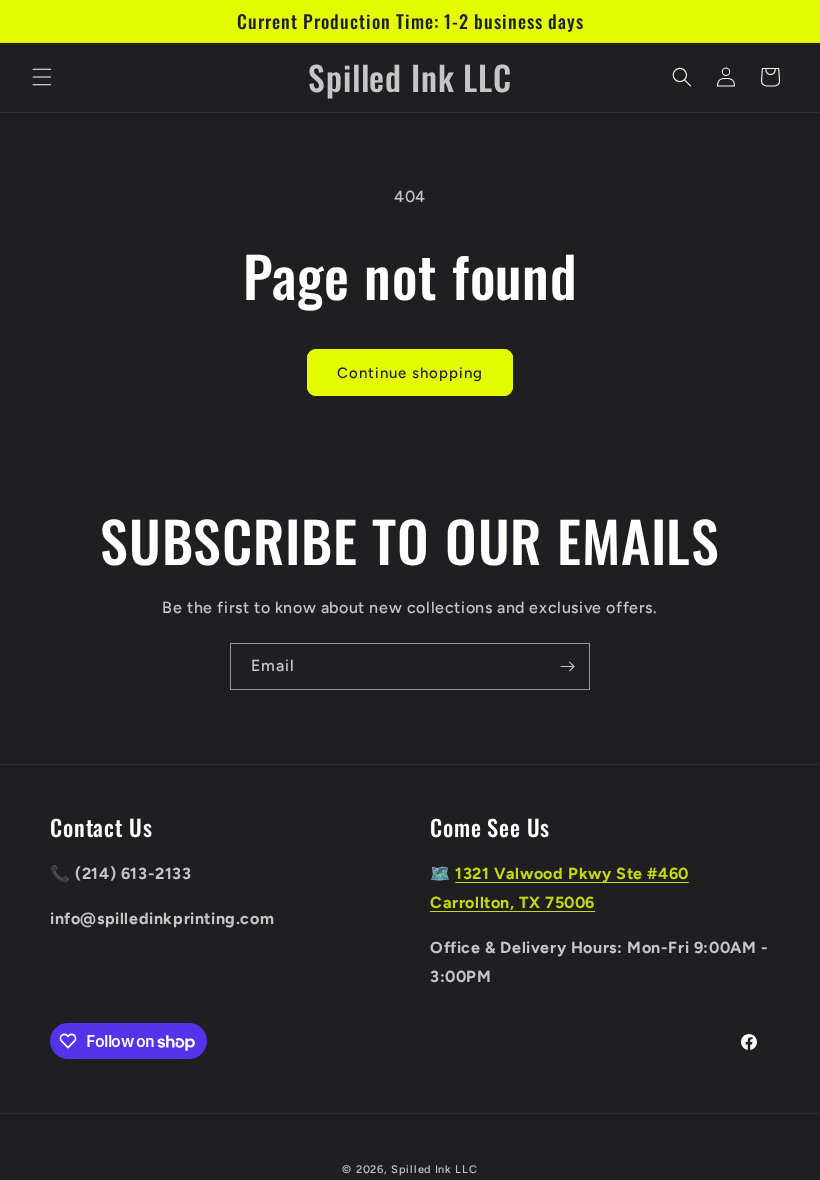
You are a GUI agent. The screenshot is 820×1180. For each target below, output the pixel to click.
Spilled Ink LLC (434, 1169)
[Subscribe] (567, 666)
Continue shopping (410, 373)
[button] (42, 77)
